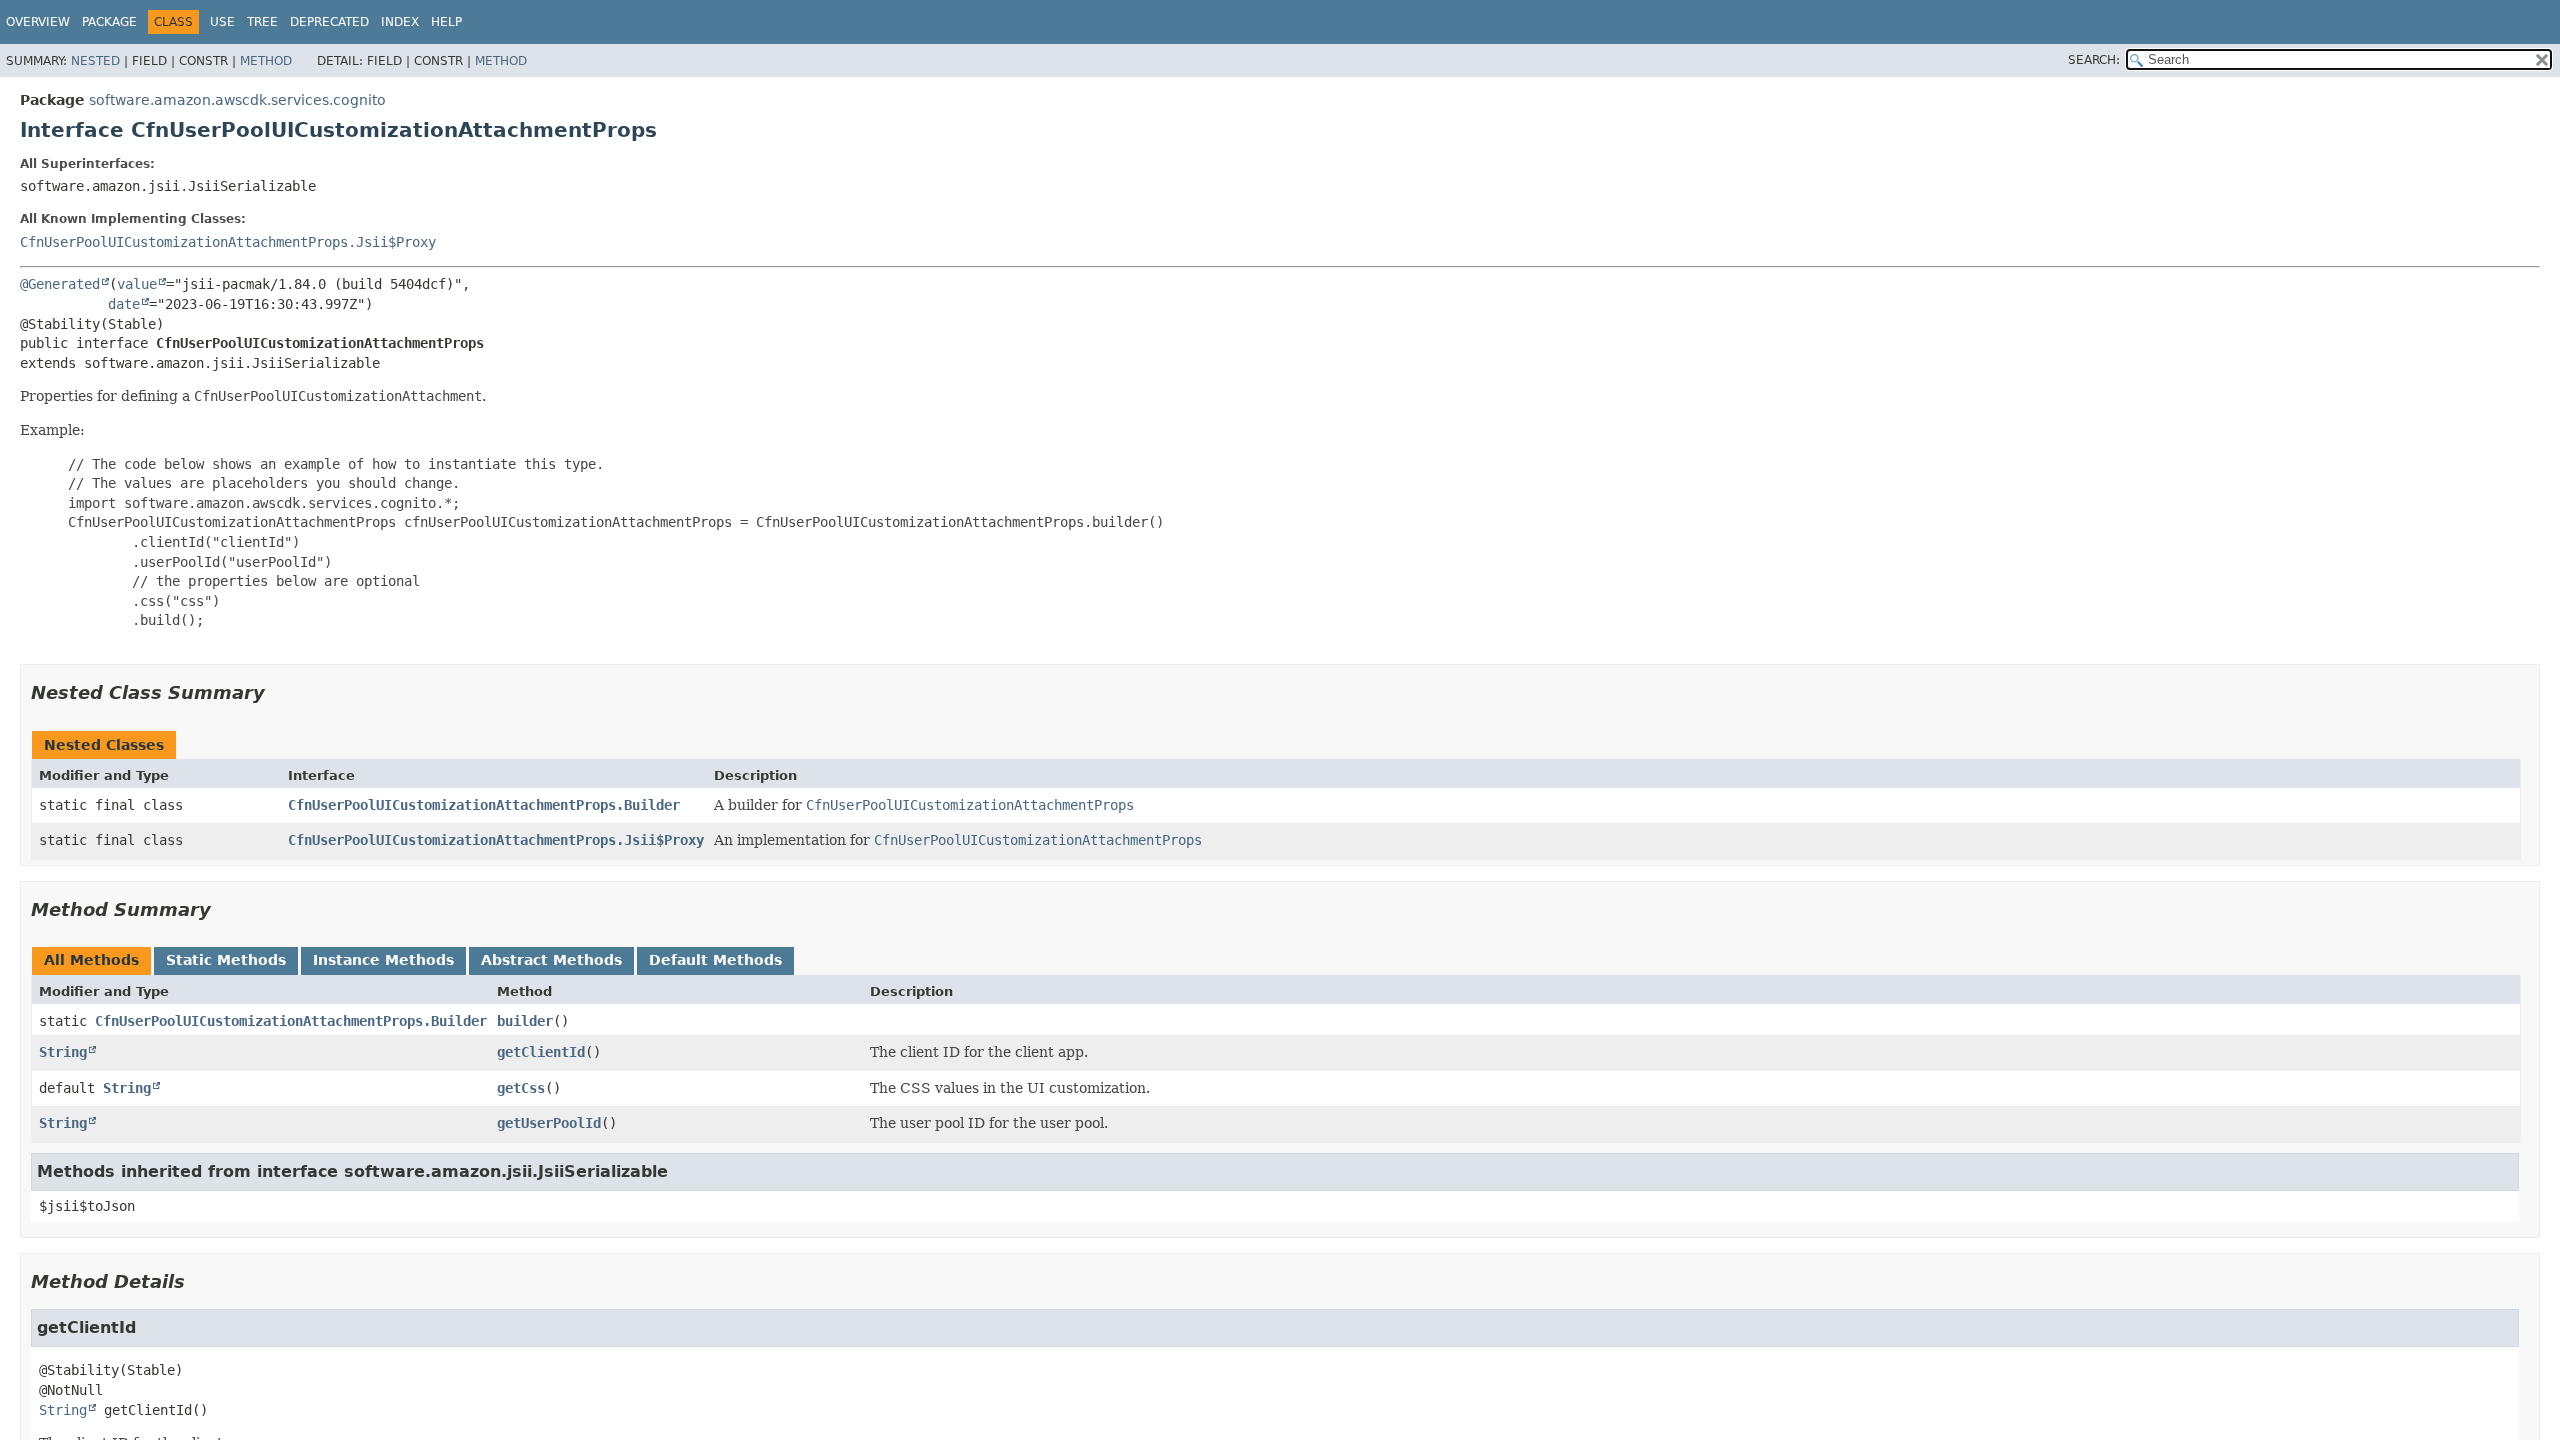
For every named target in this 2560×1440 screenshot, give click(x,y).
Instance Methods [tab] (383, 960)
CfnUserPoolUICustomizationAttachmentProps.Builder (484, 805)
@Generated (60, 284)
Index (400, 22)
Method (266, 61)
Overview (38, 22)
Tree (262, 22)
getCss (521, 1088)
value (137, 284)
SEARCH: (2094, 60)
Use (222, 22)
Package (109, 22)
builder (525, 1021)
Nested (95, 61)
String (63, 1052)
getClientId (541, 1052)
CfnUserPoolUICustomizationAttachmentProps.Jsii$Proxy (228, 242)
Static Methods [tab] (226, 960)
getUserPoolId (549, 1123)
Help (446, 22)
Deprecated (329, 22)
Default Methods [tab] (715, 960)
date (124, 304)
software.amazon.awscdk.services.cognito (237, 100)
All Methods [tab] (91, 960)
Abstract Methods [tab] (551, 960)
